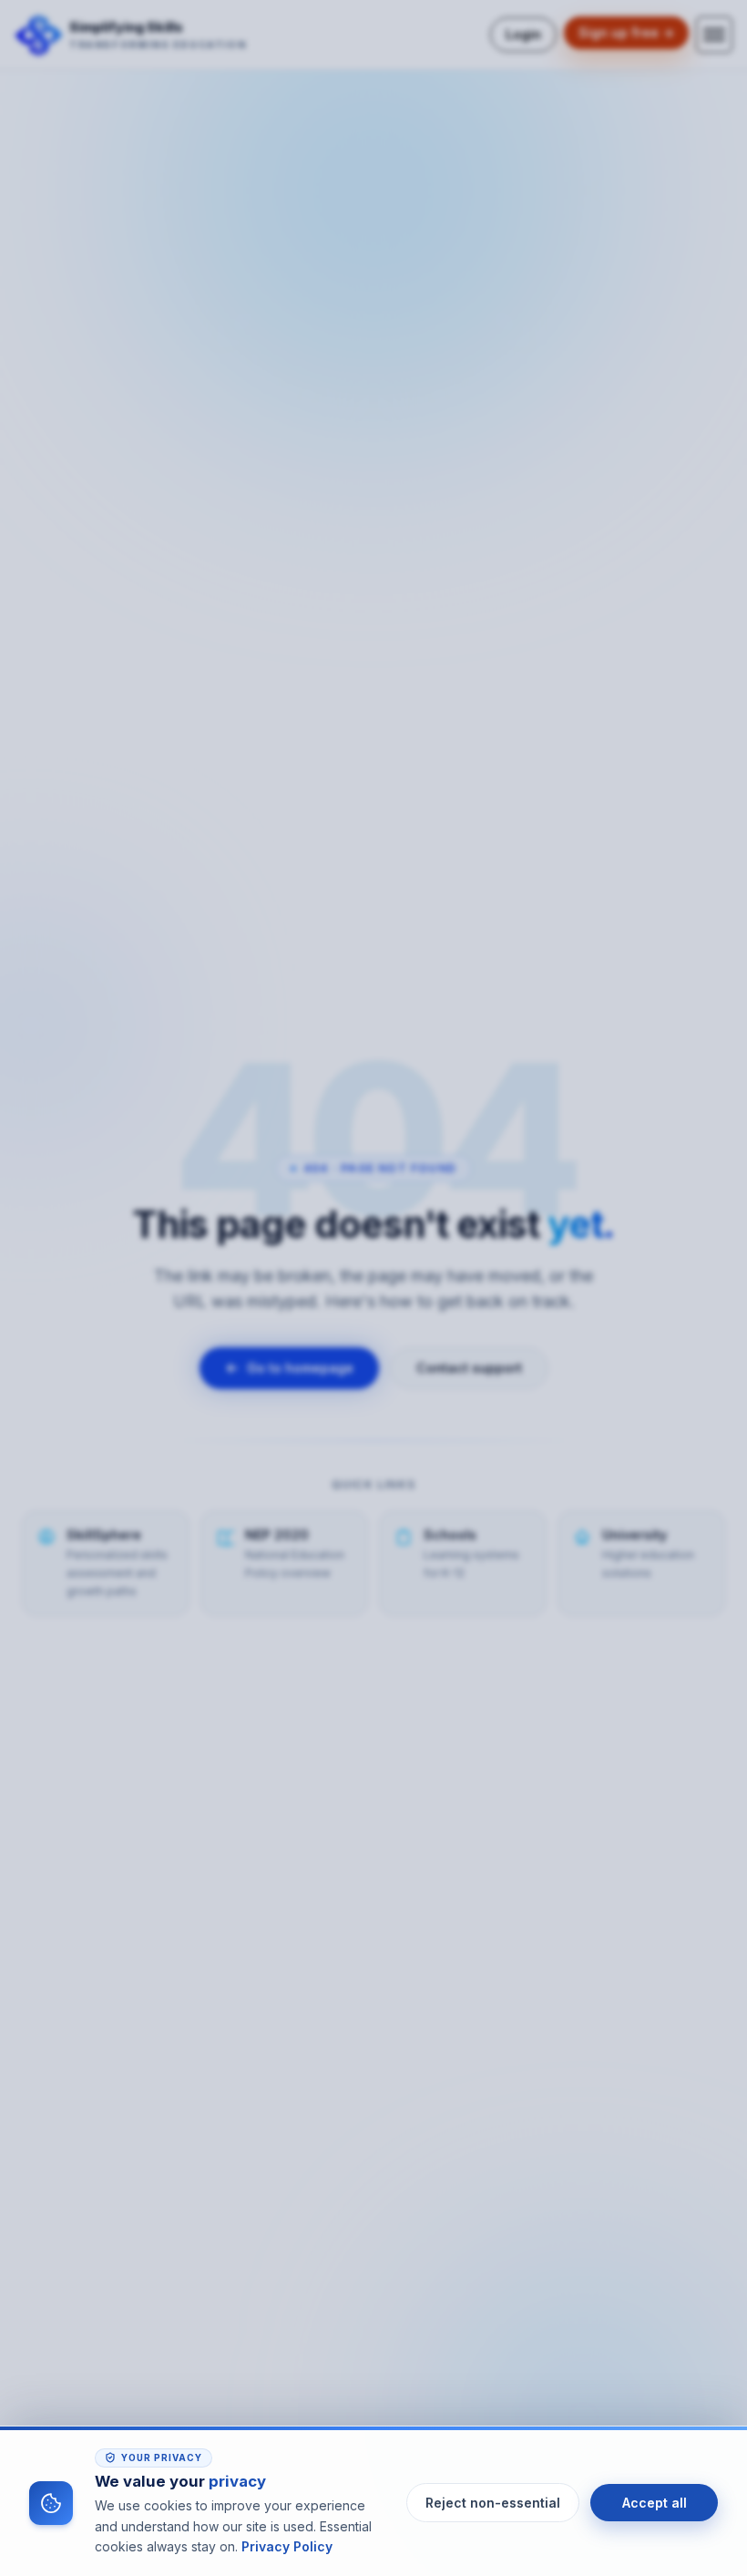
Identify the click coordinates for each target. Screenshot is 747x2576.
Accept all (655, 2503)
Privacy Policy (287, 2546)
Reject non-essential (493, 2503)
